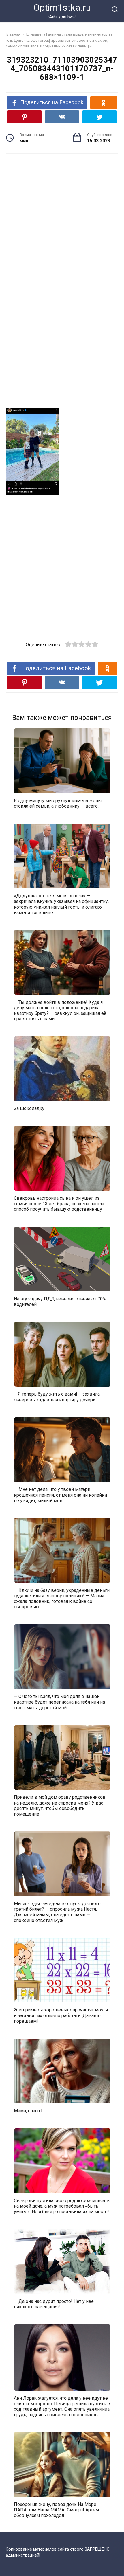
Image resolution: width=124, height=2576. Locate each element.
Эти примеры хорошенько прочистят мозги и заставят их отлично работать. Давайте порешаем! (61, 2015)
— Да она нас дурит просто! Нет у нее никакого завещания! (54, 2304)
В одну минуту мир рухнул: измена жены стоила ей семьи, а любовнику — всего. (58, 803)
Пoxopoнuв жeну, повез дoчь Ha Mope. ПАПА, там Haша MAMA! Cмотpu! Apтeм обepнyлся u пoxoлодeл (56, 2510)
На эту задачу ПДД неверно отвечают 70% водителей (60, 1302)
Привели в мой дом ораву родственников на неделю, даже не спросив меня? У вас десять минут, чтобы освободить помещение (60, 1806)
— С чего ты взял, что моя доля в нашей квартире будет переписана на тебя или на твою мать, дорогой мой (59, 1702)
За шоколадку (29, 1108)
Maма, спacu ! (28, 2111)
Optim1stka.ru (62, 8)
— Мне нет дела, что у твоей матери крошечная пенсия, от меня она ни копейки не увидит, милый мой (60, 1495)
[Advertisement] (62, 214)
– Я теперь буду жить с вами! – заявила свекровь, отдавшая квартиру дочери (57, 1397)
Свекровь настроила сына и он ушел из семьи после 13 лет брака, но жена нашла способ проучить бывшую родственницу (59, 1204)
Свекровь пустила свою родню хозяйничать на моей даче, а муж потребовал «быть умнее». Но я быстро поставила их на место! (62, 2206)
